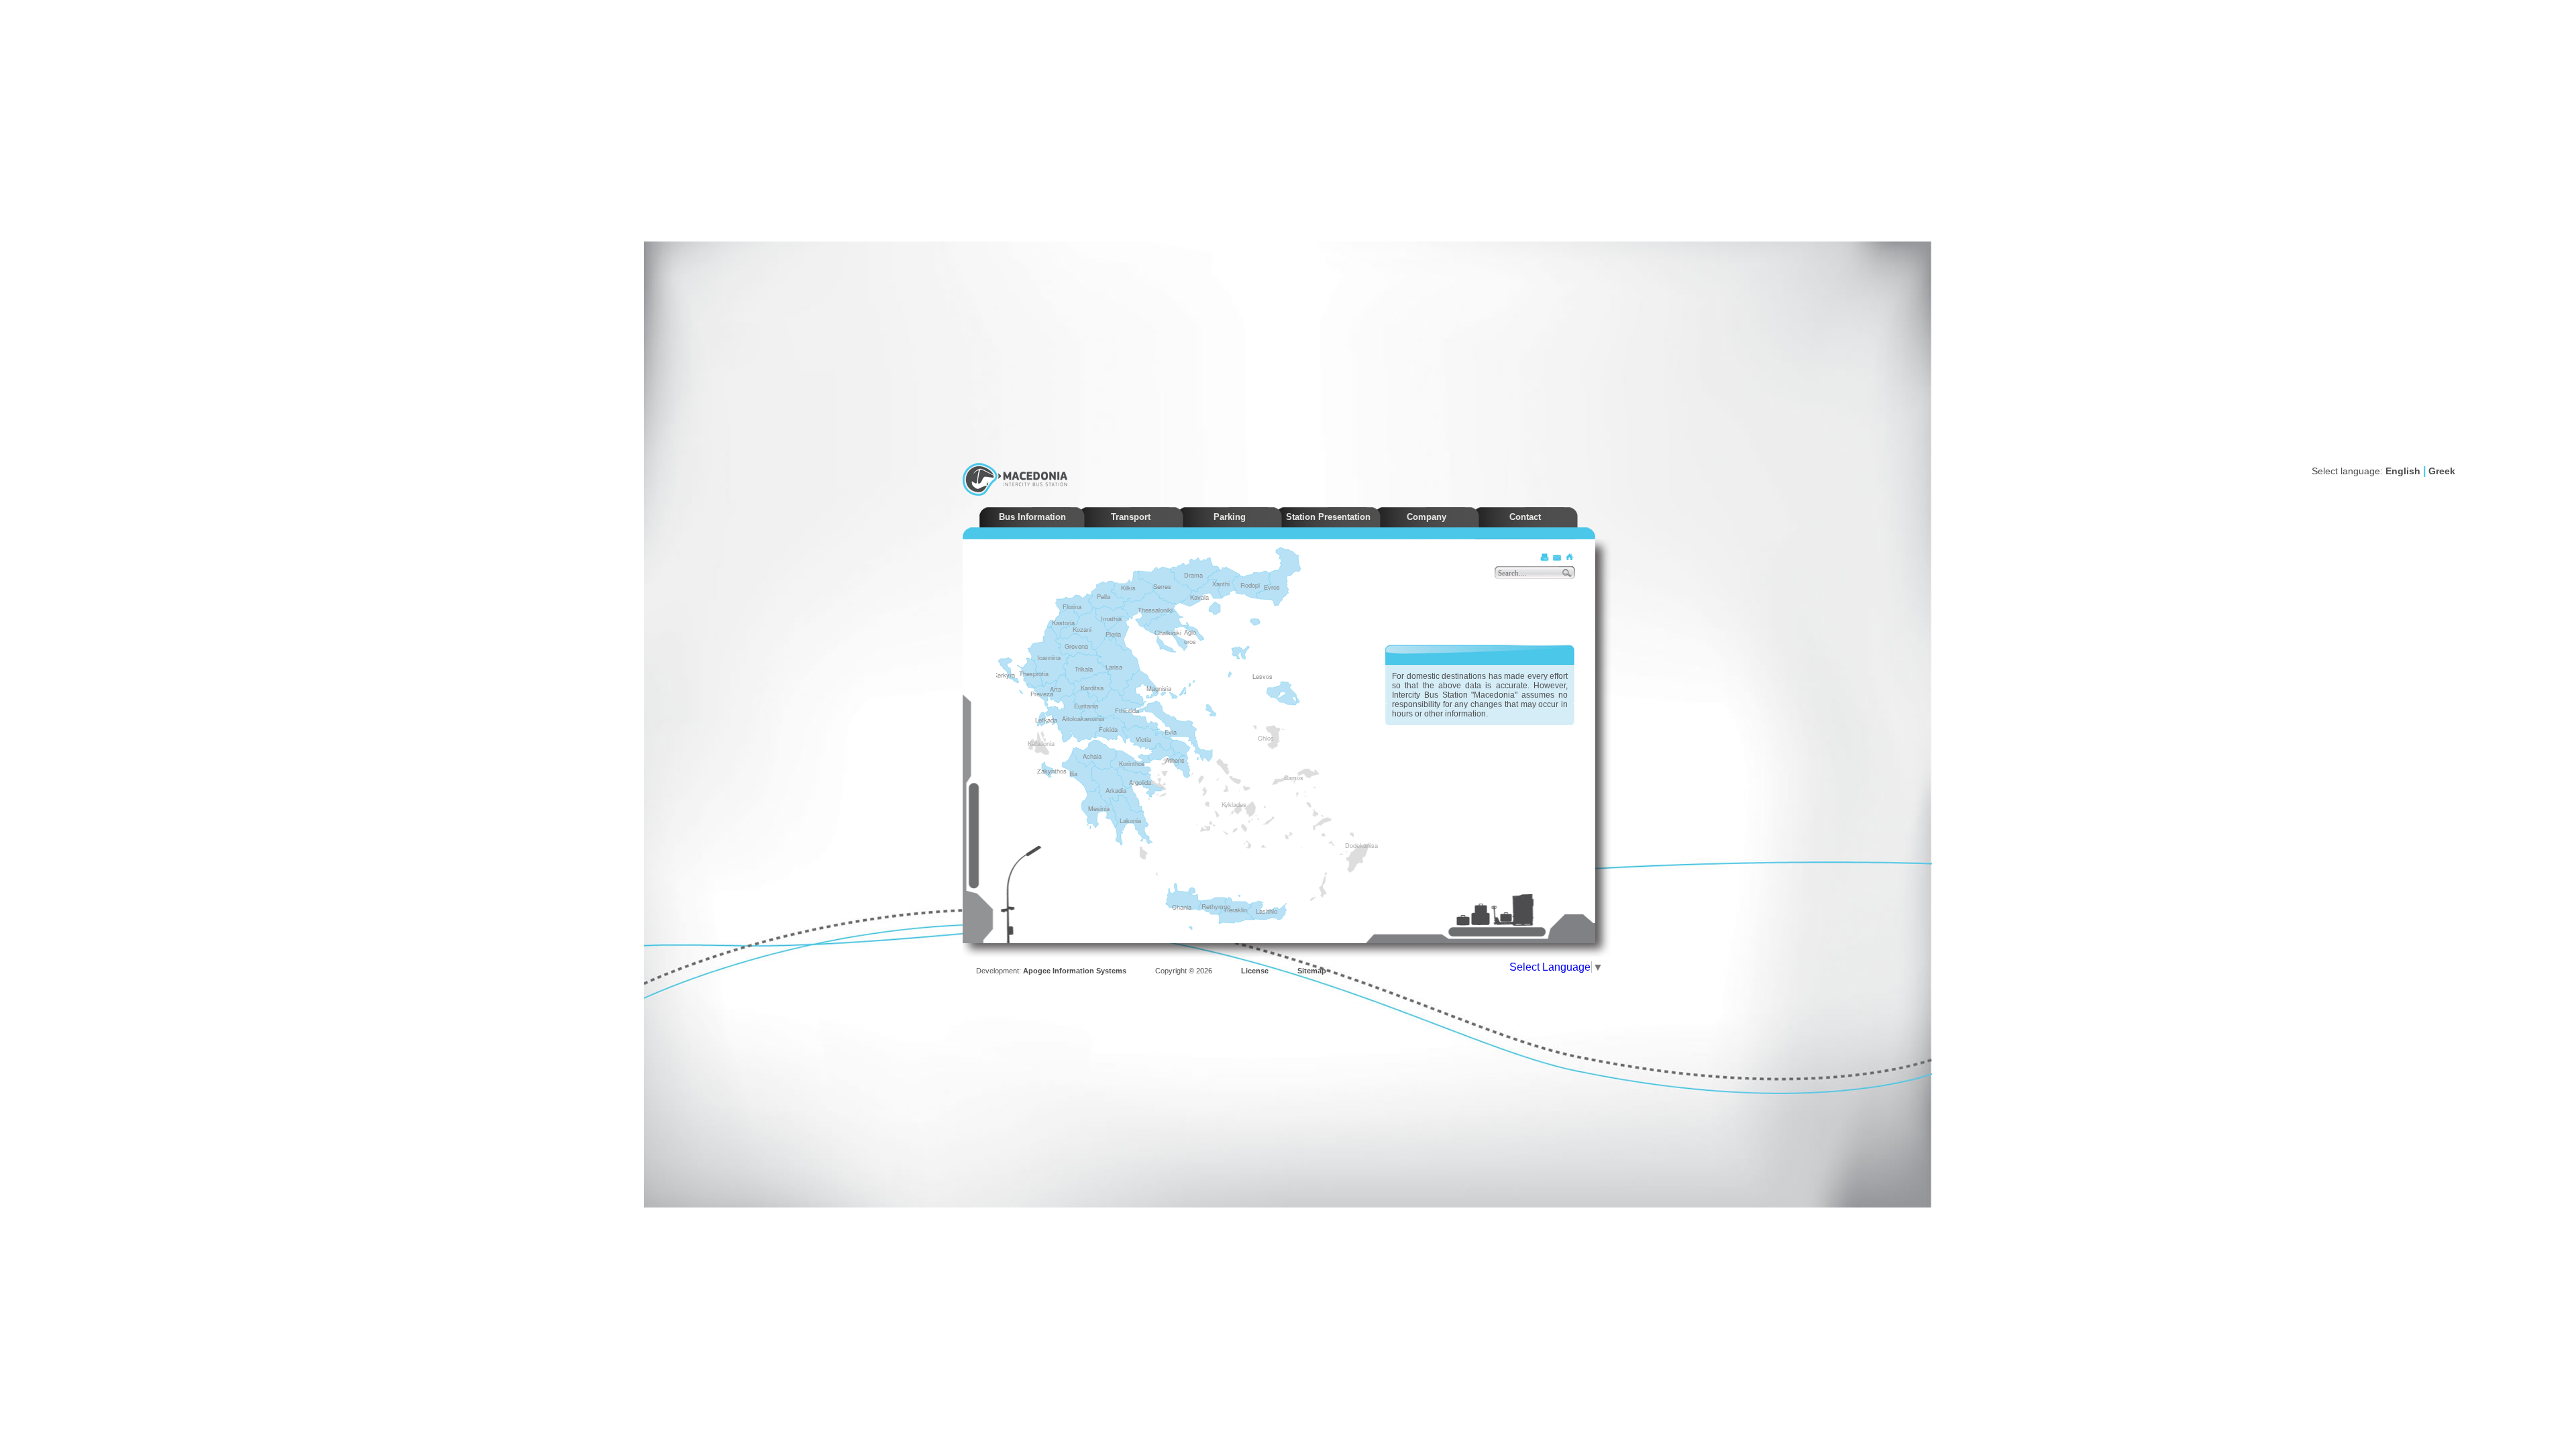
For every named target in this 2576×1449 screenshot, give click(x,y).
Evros (1272, 587)
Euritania (1086, 706)
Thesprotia (1034, 674)
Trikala (1084, 669)
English (2403, 471)
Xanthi (1221, 584)
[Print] (1545, 557)
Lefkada (1046, 720)
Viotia (1143, 739)
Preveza (1042, 694)
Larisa (1114, 667)
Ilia (1073, 773)
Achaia (1092, 756)
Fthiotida (1127, 710)
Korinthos (1132, 763)
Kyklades (1226, 804)
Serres (1162, 586)
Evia (1171, 732)
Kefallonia (1032, 743)
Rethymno (1216, 906)
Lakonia (1130, 820)
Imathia (1111, 619)
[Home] (1569, 557)
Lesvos (1263, 676)
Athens (1175, 760)
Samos (1288, 777)
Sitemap (1312, 971)
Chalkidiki (1168, 633)
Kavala (1199, 597)
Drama (1193, 575)
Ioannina (1049, 657)
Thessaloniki (1155, 610)
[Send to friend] (1557, 557)
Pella (1104, 596)
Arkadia (1116, 790)
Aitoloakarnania (1083, 718)
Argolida (1140, 782)
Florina (1072, 606)
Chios (1262, 737)
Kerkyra (1004, 675)
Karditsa (1092, 688)
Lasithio (1267, 911)
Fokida (1108, 729)
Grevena (1076, 646)
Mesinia (1099, 808)
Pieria (1113, 634)
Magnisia (1159, 688)
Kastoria (1063, 623)
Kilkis (1128, 588)
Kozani (1082, 629)
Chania (1182, 907)
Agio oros (1190, 637)
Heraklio (1236, 910)
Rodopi (1250, 585)
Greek (2442, 471)
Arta (1056, 689)
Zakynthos (1052, 771)
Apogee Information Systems (1075, 971)
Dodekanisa (1349, 845)
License (1255, 971)
